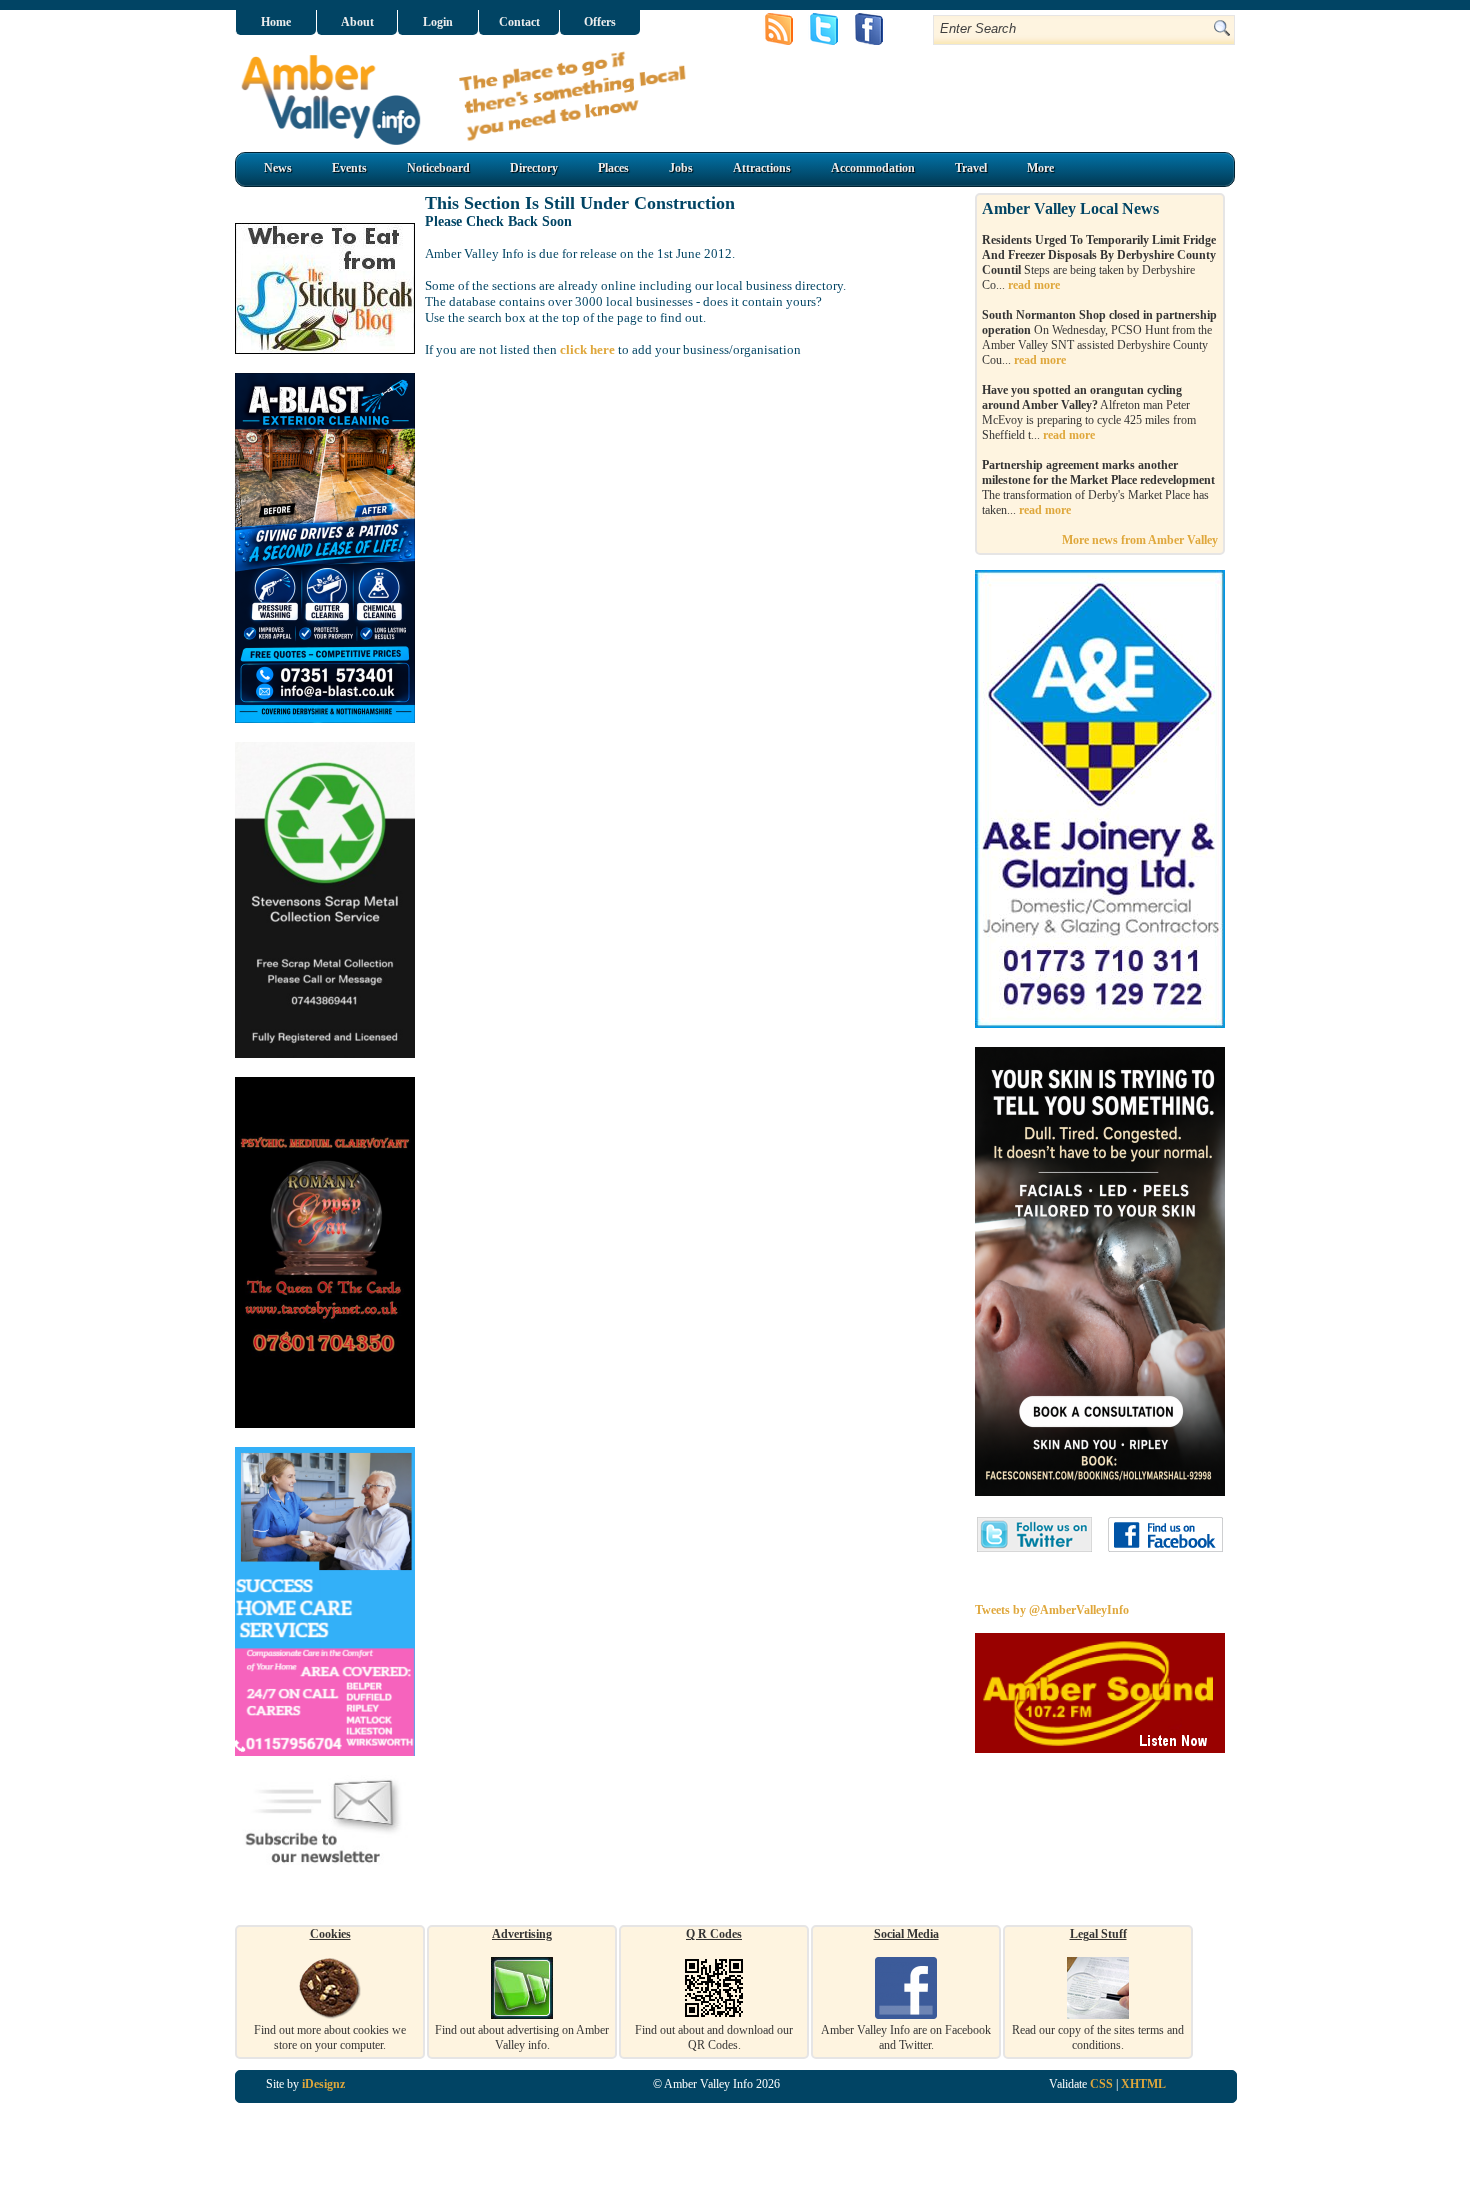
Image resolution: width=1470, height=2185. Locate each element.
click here (587, 349)
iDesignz (323, 2084)
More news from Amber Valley (1140, 540)
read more (1034, 285)
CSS (1101, 2084)
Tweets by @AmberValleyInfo (1052, 1610)
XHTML (1143, 2084)
